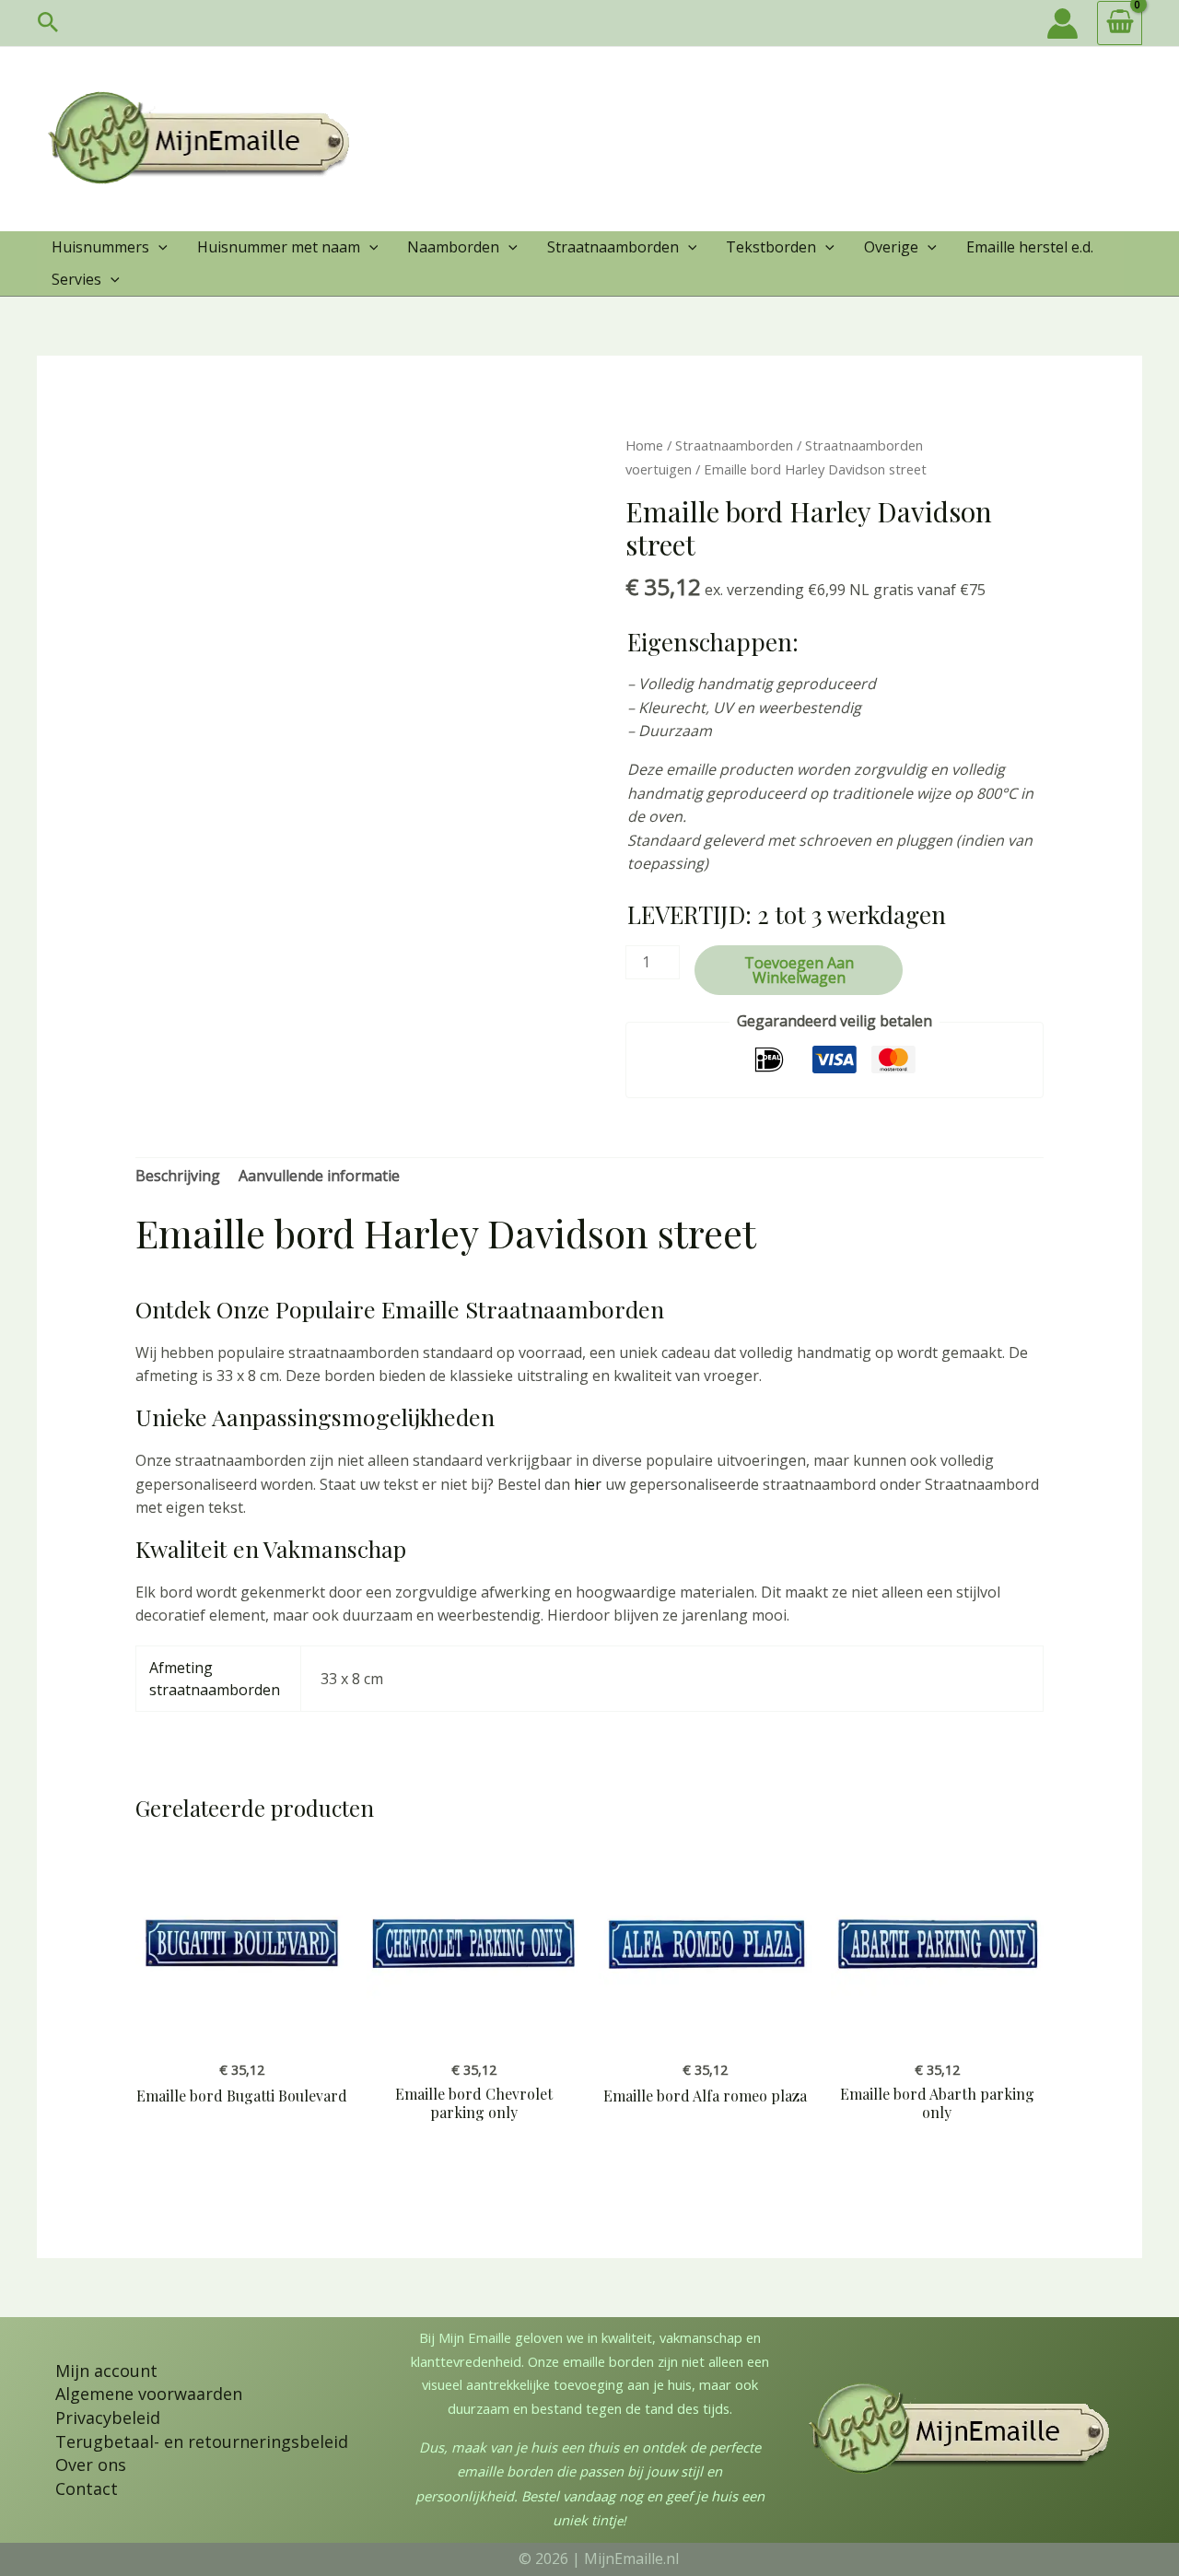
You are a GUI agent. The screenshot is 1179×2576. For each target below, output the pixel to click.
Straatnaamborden (613, 247)
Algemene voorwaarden (149, 2394)
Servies (76, 279)
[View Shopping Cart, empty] (1120, 23)
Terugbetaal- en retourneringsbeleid (202, 2441)
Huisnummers (100, 247)
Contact (87, 2488)
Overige (891, 247)
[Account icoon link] (1062, 23)
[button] (48, 23)
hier (588, 1484)
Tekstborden (771, 247)
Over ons (91, 2465)
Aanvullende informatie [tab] (319, 1176)
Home (644, 445)
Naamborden (453, 247)
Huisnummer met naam (279, 247)
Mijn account (106, 2371)
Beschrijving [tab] (178, 1176)
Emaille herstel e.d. (1030, 247)
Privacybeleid (108, 2418)
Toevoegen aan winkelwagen (799, 970)
